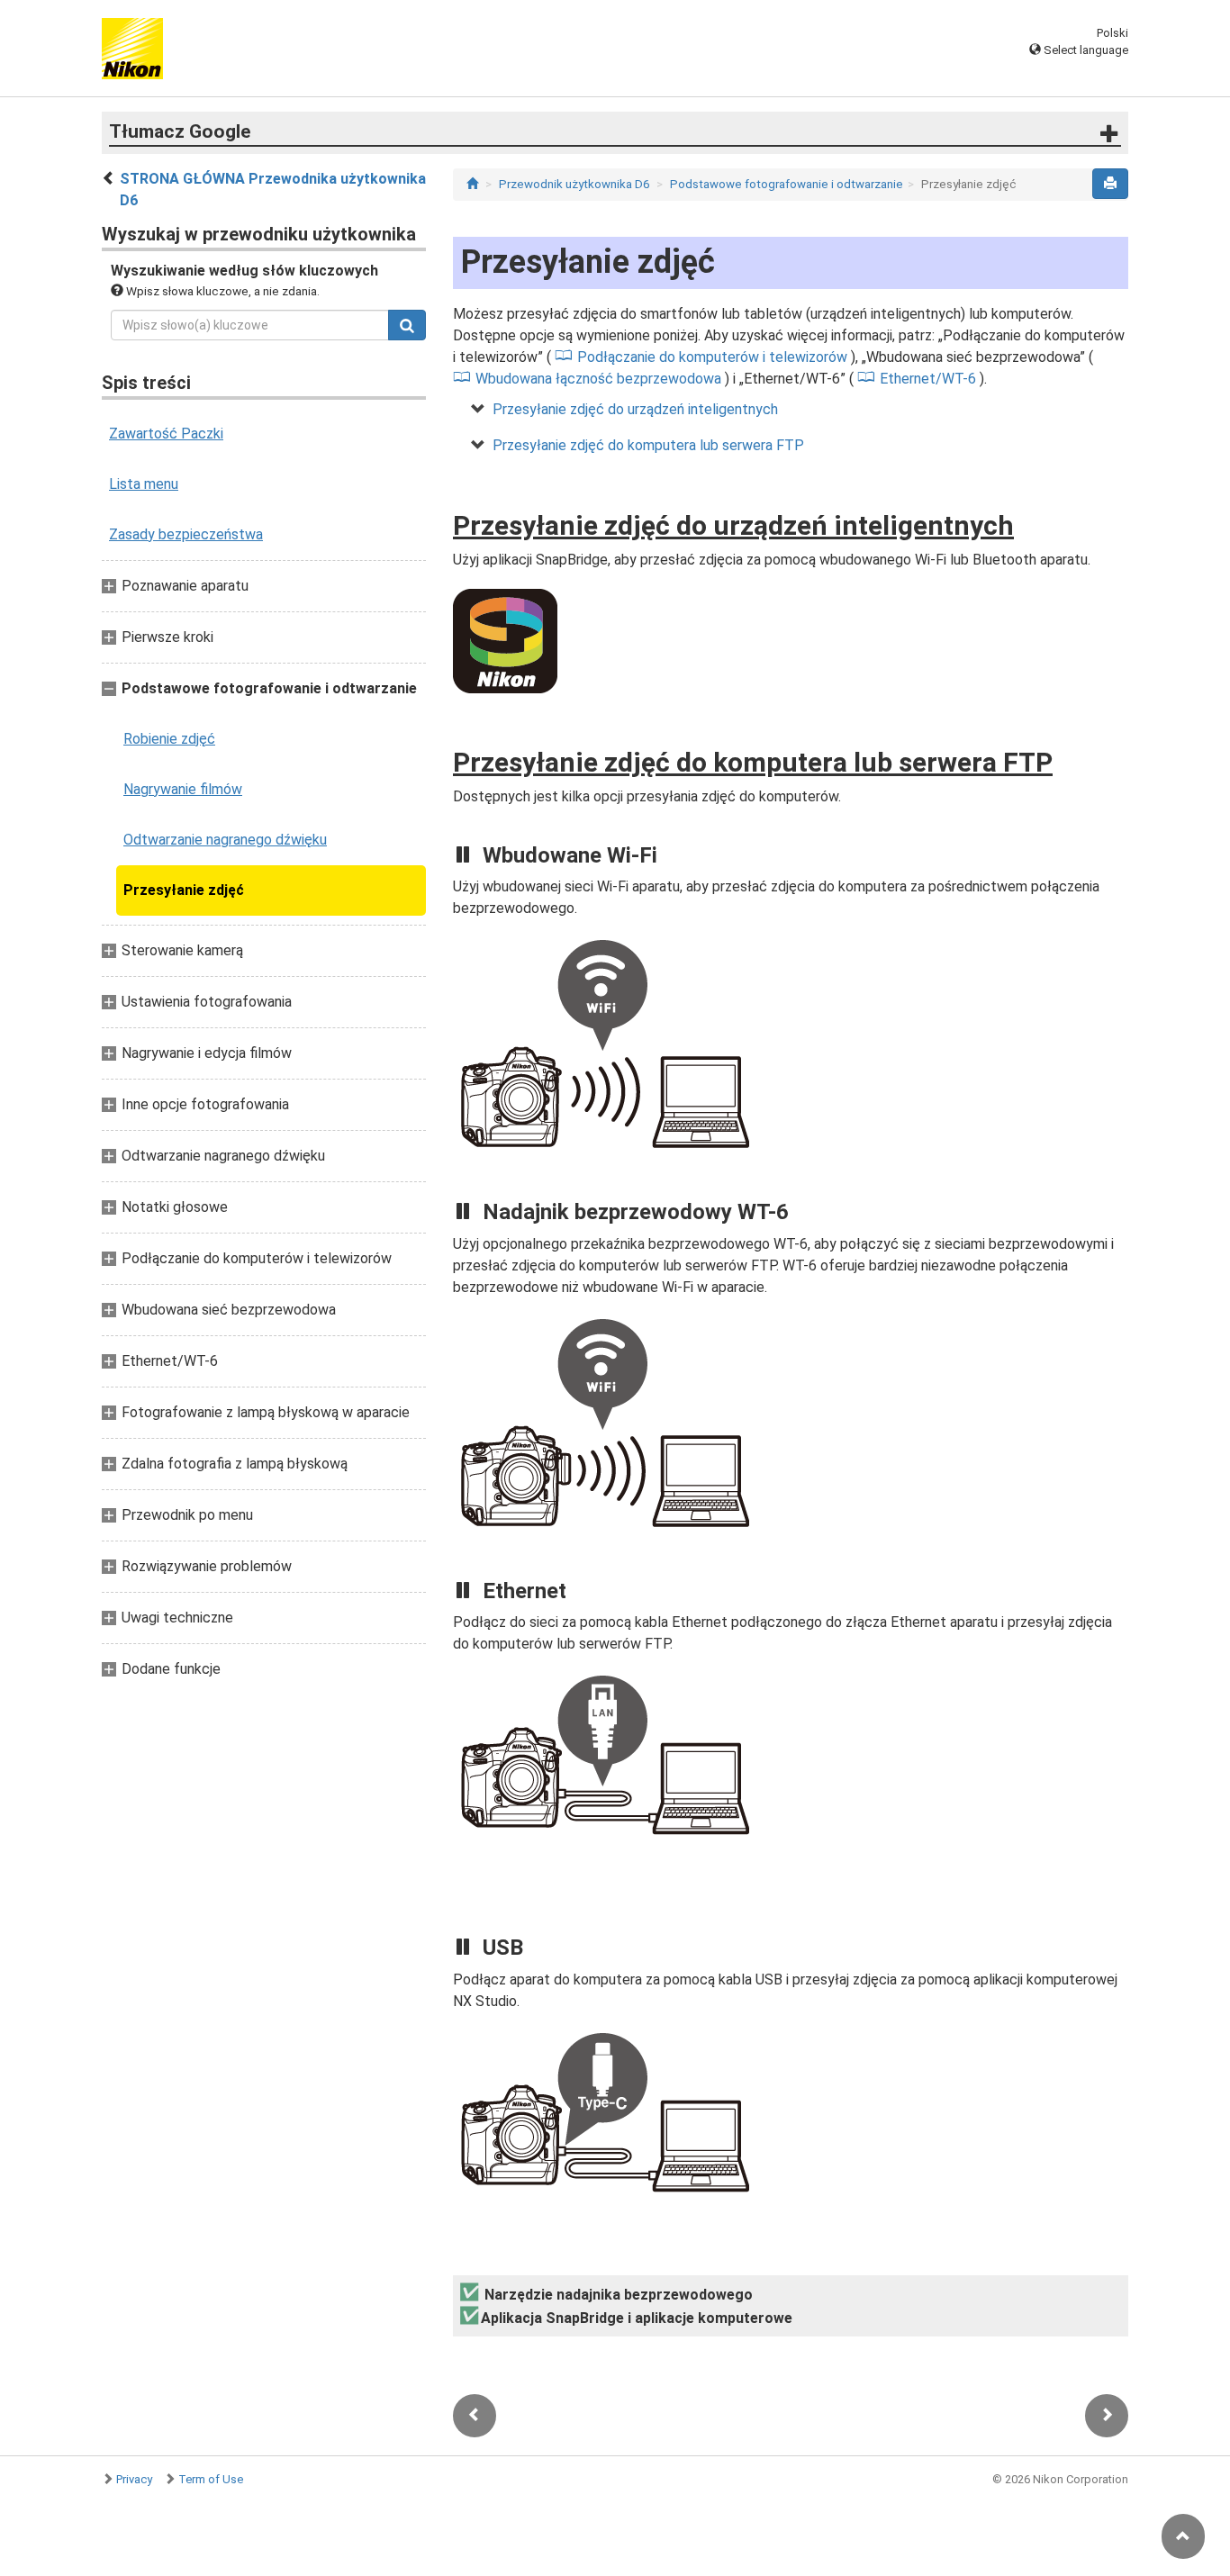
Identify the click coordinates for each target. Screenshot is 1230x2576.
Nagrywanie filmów (183, 789)
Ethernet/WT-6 (928, 379)
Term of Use (211, 2479)
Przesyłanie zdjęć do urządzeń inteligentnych (635, 409)
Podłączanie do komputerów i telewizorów (712, 357)
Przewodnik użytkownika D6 (574, 184)
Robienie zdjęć (169, 739)
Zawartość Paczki (166, 434)
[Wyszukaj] (407, 325)
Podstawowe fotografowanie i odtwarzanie (787, 184)
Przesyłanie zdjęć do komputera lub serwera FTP (648, 445)
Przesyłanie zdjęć (184, 890)
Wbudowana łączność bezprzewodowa (598, 379)
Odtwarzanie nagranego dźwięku (225, 840)
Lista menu (144, 484)
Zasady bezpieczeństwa (186, 534)
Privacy (134, 2479)
